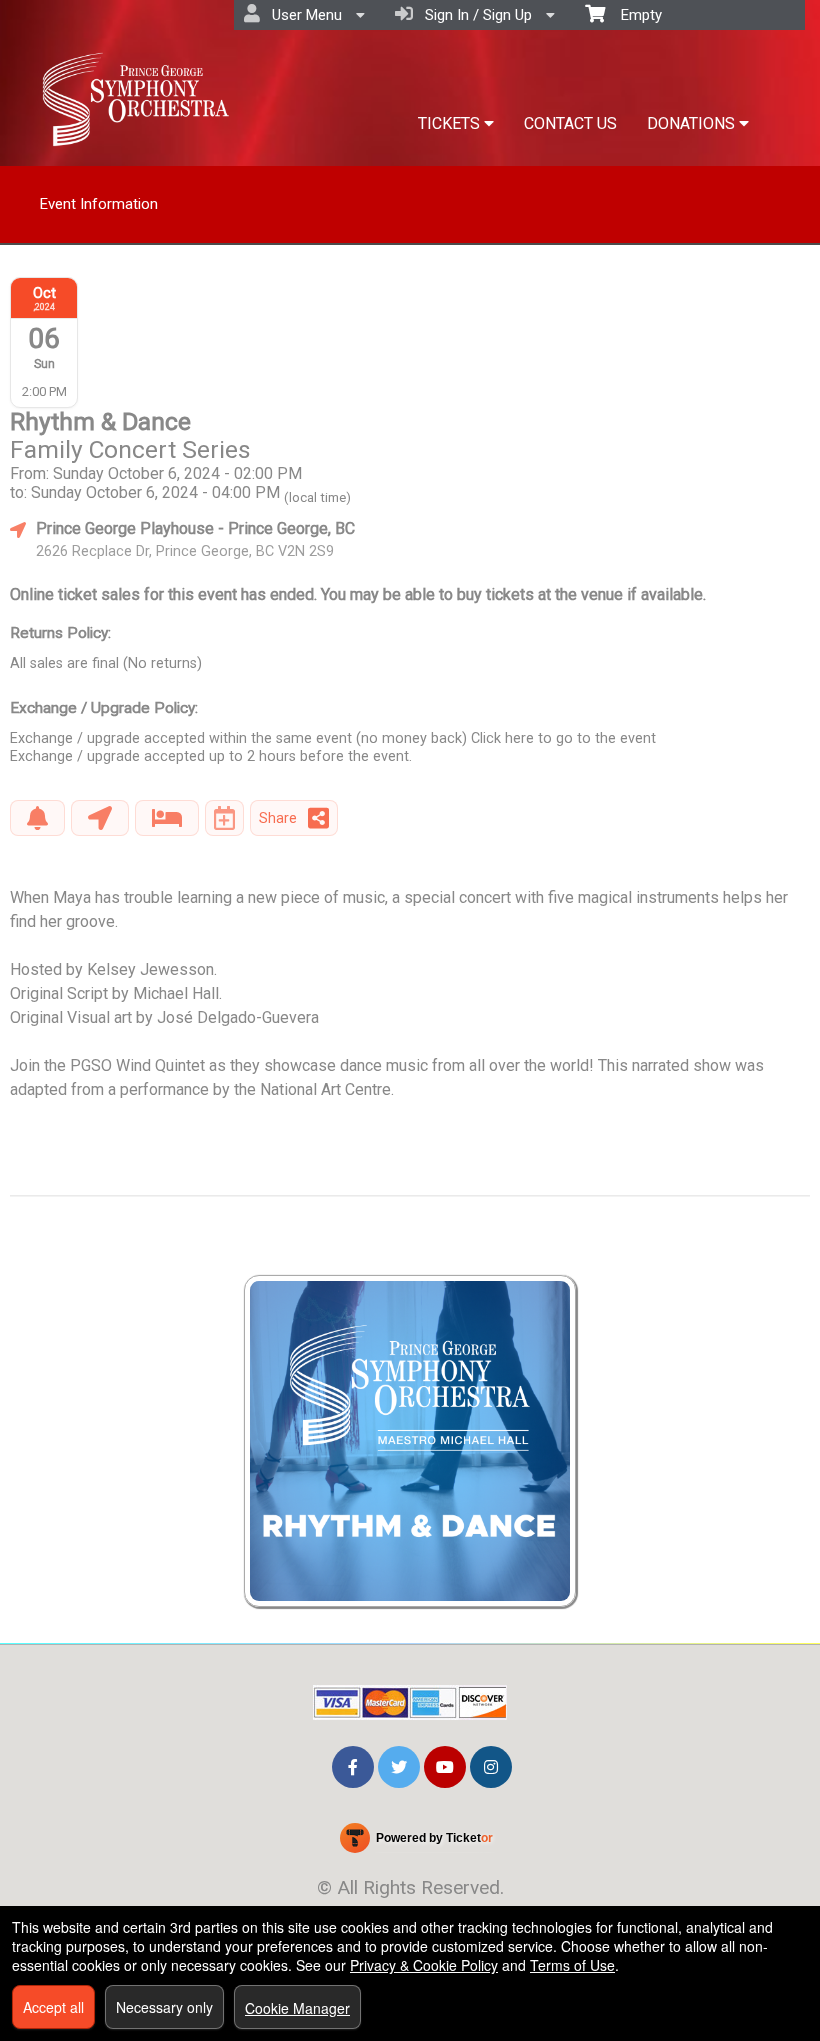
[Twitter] (399, 1765)
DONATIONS (693, 123)
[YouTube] (445, 1765)
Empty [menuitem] (633, 15)
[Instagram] (491, 1765)
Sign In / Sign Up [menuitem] (474, 15)
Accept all (53, 2007)
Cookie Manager (297, 2008)
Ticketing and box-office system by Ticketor (416, 1842)
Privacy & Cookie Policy (424, 1965)
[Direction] (100, 818)
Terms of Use (572, 1965)
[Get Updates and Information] (37, 818)
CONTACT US (570, 123)
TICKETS (451, 123)
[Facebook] (353, 1765)
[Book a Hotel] (167, 818)
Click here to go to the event (563, 738)
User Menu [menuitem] (303, 15)
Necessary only (164, 2007)
